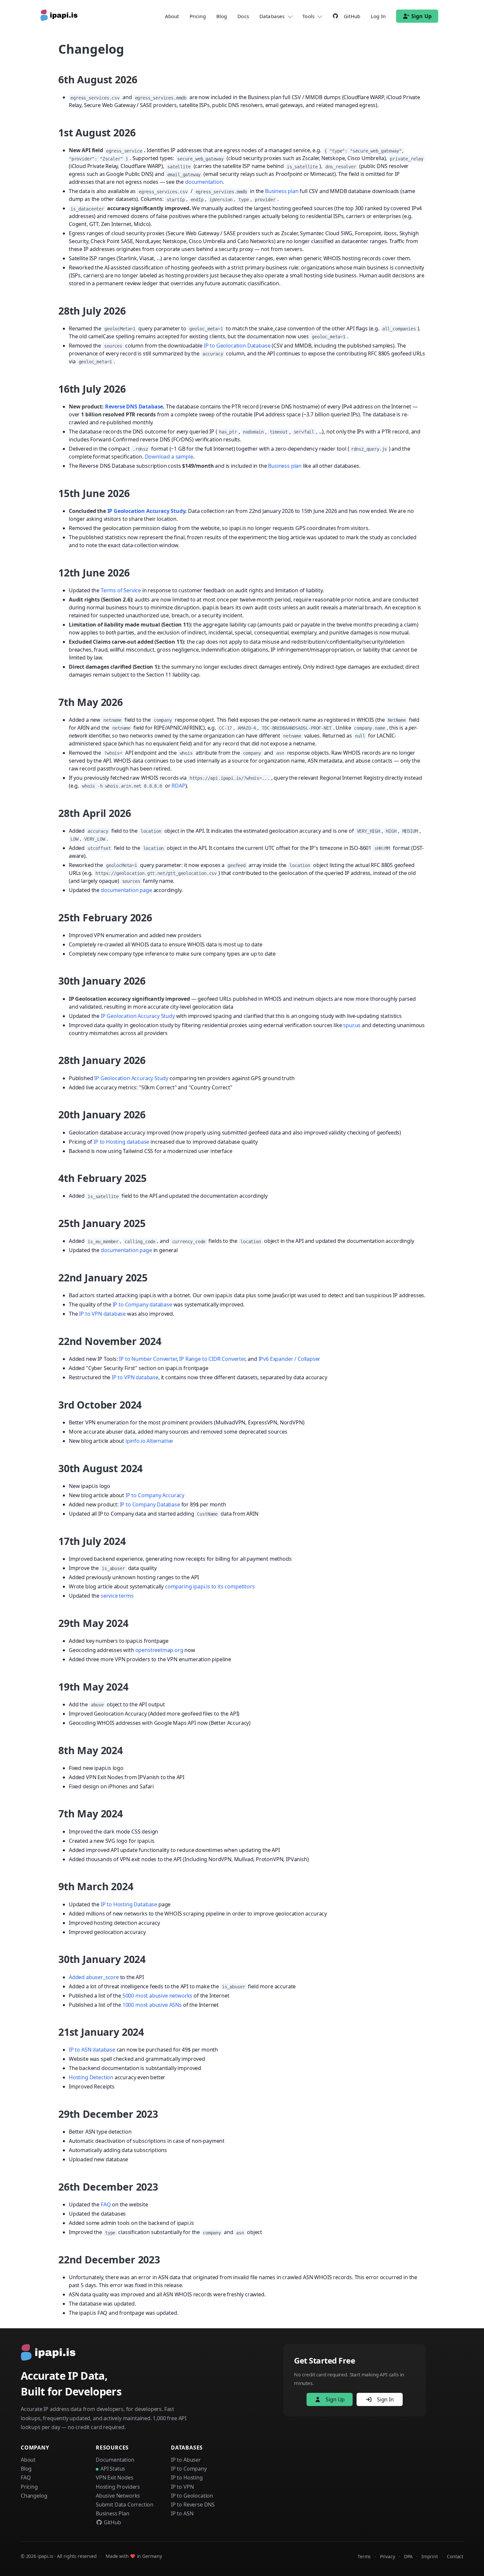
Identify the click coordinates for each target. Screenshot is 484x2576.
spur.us (352, 1025)
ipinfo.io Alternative (149, 1441)
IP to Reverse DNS (193, 2505)
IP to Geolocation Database (237, 346)
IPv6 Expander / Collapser (290, 1359)
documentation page (126, 890)
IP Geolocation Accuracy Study (146, 511)
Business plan (282, 191)
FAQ (106, 2204)
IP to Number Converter (148, 1359)
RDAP (178, 786)
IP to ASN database (92, 2050)
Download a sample (169, 457)
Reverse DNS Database (134, 406)
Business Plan (113, 2513)
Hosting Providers (118, 2487)
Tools (308, 16)
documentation (204, 182)
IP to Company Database (150, 1504)
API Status (113, 2469)
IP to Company (189, 2469)
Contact (455, 2556)
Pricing (198, 16)
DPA (408, 2556)
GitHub (112, 2522)
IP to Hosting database (121, 1142)
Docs (243, 16)
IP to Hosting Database (129, 1904)
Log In (378, 16)
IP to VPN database (102, 1314)
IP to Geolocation (192, 2496)
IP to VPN (182, 2487)
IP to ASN (182, 2513)
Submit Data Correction (125, 2505)
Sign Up (421, 16)
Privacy (388, 2556)
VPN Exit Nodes (115, 2478)
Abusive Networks (118, 2496)
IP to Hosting (187, 2478)
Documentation (115, 2460)
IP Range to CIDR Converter (212, 1359)
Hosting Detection (91, 2077)
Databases (272, 16)
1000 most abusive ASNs (152, 2005)
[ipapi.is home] (60, 16)
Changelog (34, 2496)
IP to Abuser (186, 2460)
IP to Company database (142, 1304)
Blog (222, 16)
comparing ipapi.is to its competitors (210, 1586)
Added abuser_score (94, 1977)
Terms (364, 2556)
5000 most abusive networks (157, 1996)
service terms (117, 1596)
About (172, 16)
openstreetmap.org (159, 1650)
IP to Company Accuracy (155, 1495)
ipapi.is (45, 2556)
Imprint (430, 2556)
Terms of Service (121, 590)
